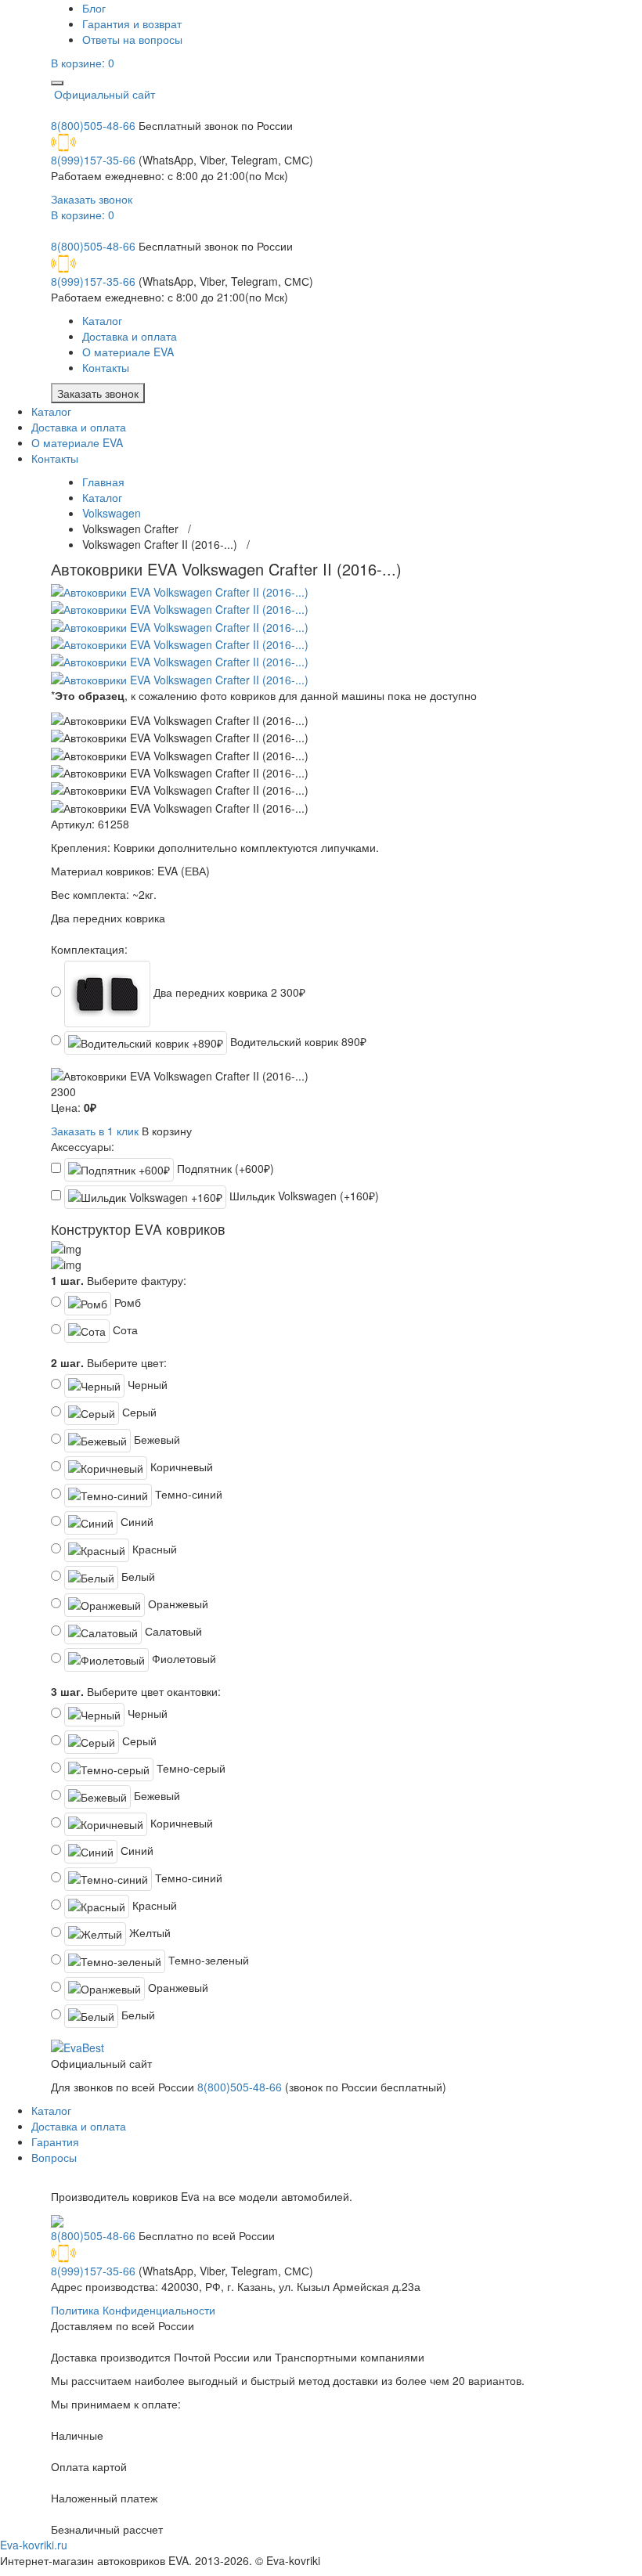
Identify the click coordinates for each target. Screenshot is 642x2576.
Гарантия (55, 2141)
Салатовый (172, 1631)
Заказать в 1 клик (95, 1131)
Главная (103, 482)
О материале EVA (128, 352)
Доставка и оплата (130, 336)
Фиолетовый (182, 1658)
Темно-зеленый (207, 1960)
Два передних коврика (228, 992)
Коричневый (180, 1467)
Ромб (126, 1302)
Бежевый (155, 1439)
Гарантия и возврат (132, 23)
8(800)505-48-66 (93, 125)
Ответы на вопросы (132, 39)
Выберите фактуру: (119, 1280)
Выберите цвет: (109, 1362)
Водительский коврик (297, 1041)
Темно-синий (187, 1494)
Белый (137, 1576)
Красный (153, 1549)
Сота (124, 1329)
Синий (135, 1521)
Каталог (102, 320)
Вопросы (54, 2157)
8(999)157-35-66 (93, 160)
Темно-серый (189, 1768)
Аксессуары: (83, 1146)
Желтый (148, 1932)
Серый (138, 1412)
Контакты (106, 367)
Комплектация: (89, 949)
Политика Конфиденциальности (133, 2310)
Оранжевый (177, 1604)
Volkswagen (112, 513)
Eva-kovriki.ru (34, 2545)
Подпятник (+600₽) (224, 1168)
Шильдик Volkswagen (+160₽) (303, 1196)
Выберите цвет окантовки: (136, 1691)
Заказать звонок (92, 199)
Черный (146, 1384)
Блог (94, 8)
